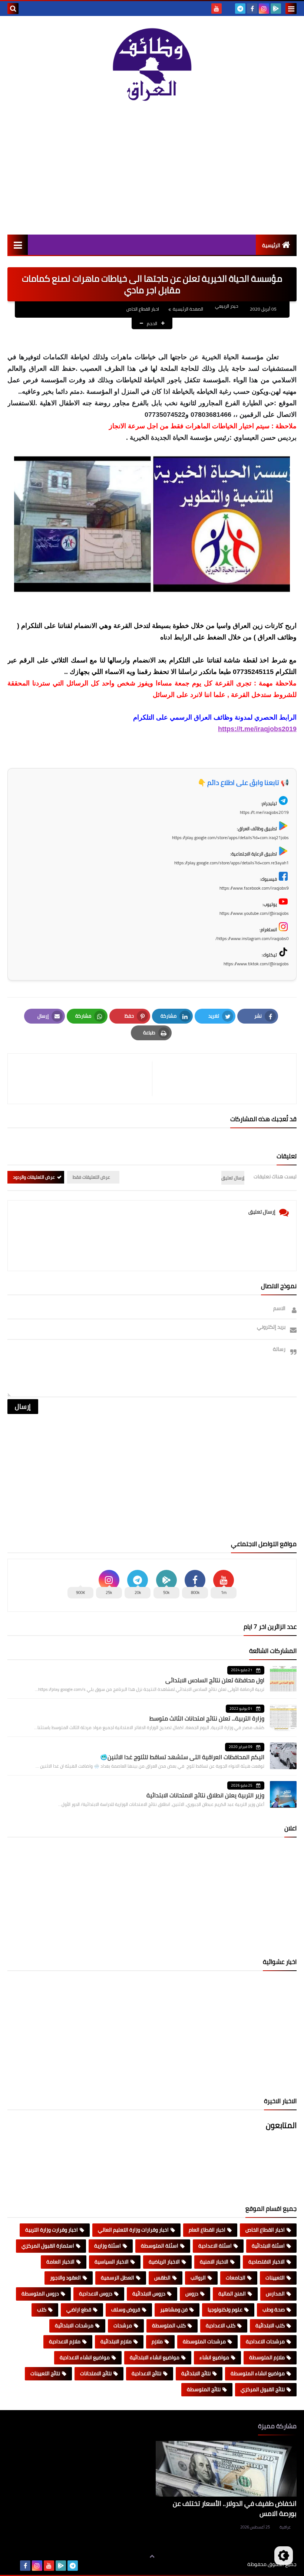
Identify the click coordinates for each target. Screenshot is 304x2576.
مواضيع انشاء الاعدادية (85, 2357)
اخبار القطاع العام (207, 2230)
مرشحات (123, 2325)
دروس (192, 2294)
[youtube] (217, 9)
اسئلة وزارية (108, 2246)
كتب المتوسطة (169, 2325)
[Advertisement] (152, 171)
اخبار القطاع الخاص (143, 309)
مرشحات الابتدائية (74, 2325)
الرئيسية (271, 245)
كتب (42, 2310)
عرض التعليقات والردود (34, 1177)
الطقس (162, 2278)
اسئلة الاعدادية (215, 2246)
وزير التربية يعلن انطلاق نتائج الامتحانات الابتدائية (205, 1795)
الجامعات (236, 2278)
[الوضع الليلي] (284, 2556)
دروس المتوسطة (40, 2294)
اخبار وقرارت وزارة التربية (52, 2230)
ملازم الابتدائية (116, 2341)
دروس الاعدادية (96, 2294)
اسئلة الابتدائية (268, 2246)
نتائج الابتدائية (196, 2373)
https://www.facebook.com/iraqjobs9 (254, 888)
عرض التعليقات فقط (91, 1177)
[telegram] (240, 9)
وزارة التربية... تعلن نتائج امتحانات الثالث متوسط (207, 1718)
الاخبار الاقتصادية (267, 2262)
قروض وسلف (126, 2310)
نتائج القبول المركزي (263, 2389)
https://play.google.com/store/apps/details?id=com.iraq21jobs (230, 837)
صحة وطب (274, 2310)
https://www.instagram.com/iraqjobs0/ (252, 938)
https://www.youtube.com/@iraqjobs (254, 913)
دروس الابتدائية (149, 2294)
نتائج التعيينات (45, 2373)
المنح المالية (232, 2294)
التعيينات (275, 2278)
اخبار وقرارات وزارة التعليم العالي (133, 2230)
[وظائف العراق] (152, 68)
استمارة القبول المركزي (48, 2246)
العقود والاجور (65, 2278)
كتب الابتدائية (270, 2325)
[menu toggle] (291, 9)
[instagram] (264, 9)
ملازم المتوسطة (267, 2357)
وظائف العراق (224, 2564)
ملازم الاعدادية (65, 2341)
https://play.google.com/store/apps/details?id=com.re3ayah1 (232, 863)
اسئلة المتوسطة (160, 2246)
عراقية (285, 2527)
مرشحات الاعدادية (265, 2341)
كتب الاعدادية (221, 2325)
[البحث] (13, 9)
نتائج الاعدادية (146, 2373)
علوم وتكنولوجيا (225, 2310)
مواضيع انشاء (214, 2357)
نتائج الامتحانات (96, 2373)
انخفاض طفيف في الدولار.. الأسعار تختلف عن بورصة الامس (235, 2508)
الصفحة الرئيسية (188, 309)
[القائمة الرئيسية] (18, 245)
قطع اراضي (79, 2310)
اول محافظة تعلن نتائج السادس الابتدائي (215, 1680)
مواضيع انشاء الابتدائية (155, 2357)
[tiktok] (228, 9)
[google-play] (276, 9)
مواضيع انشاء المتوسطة (258, 2373)
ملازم (157, 2341)
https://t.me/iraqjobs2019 (257, 729)
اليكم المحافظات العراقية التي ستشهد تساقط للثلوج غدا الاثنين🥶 (182, 1757)
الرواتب (198, 2278)
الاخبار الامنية (214, 2262)
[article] (84, 1079)
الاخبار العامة (60, 2262)
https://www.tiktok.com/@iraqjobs (256, 964)
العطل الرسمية (118, 2278)
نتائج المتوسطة (204, 2389)
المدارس (275, 2294)
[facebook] (252, 9)
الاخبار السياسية (112, 2262)
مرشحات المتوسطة (204, 2341)
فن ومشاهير (174, 2310)
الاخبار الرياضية (164, 2262)
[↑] (152, 2556)
